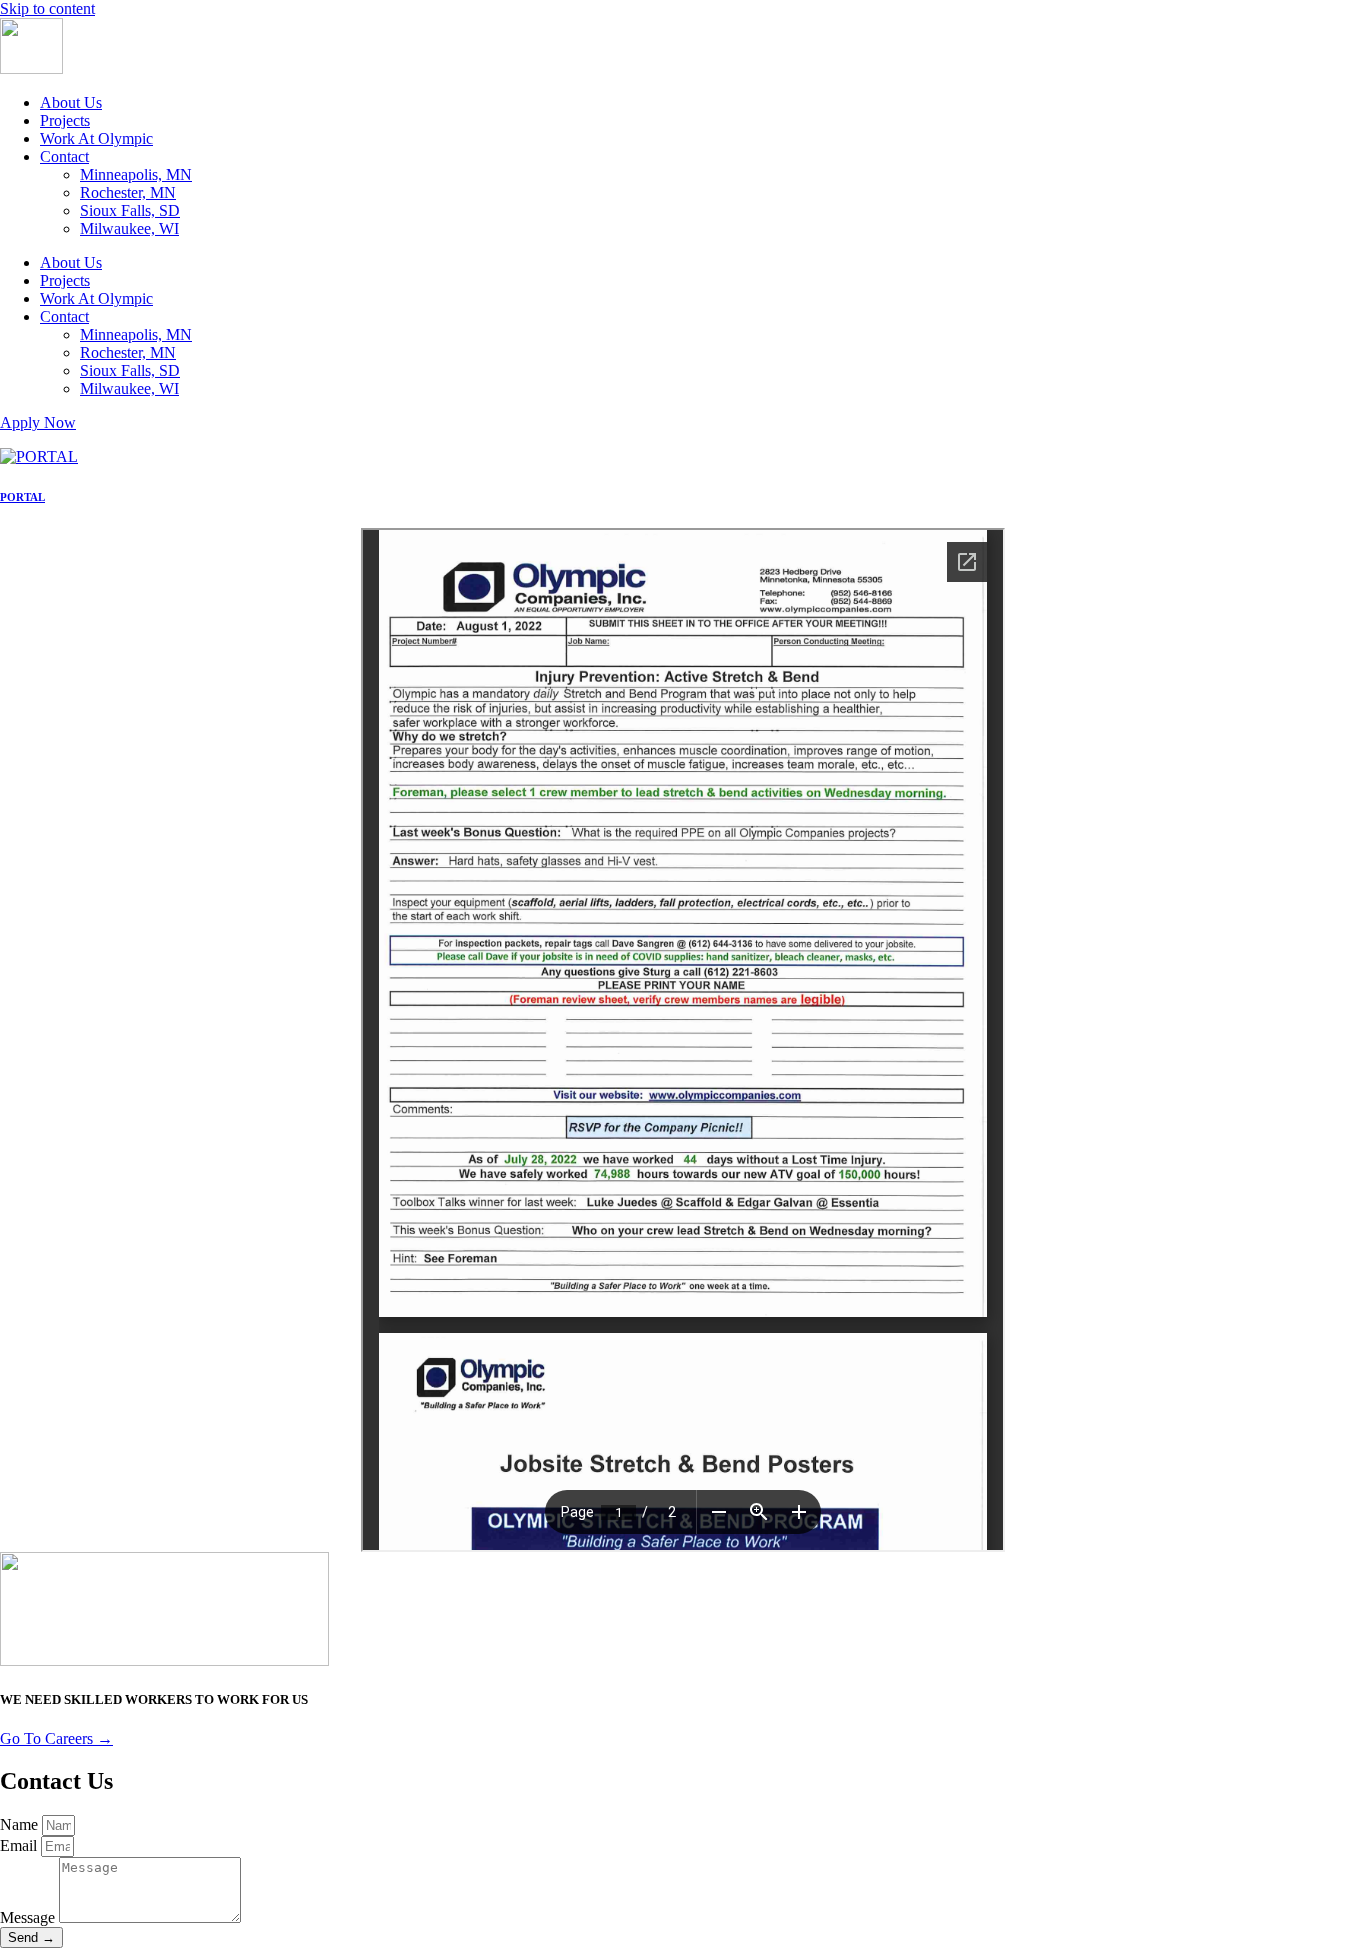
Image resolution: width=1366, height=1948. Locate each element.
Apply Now (38, 422)
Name (21, 1824)
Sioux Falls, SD (130, 210)
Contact (64, 156)
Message (29, 1917)
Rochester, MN (128, 192)
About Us (71, 102)
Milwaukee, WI (129, 228)
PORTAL (22, 497)
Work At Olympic (96, 138)
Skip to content (47, 8)
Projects (65, 120)
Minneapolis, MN (136, 174)
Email (20, 1845)
